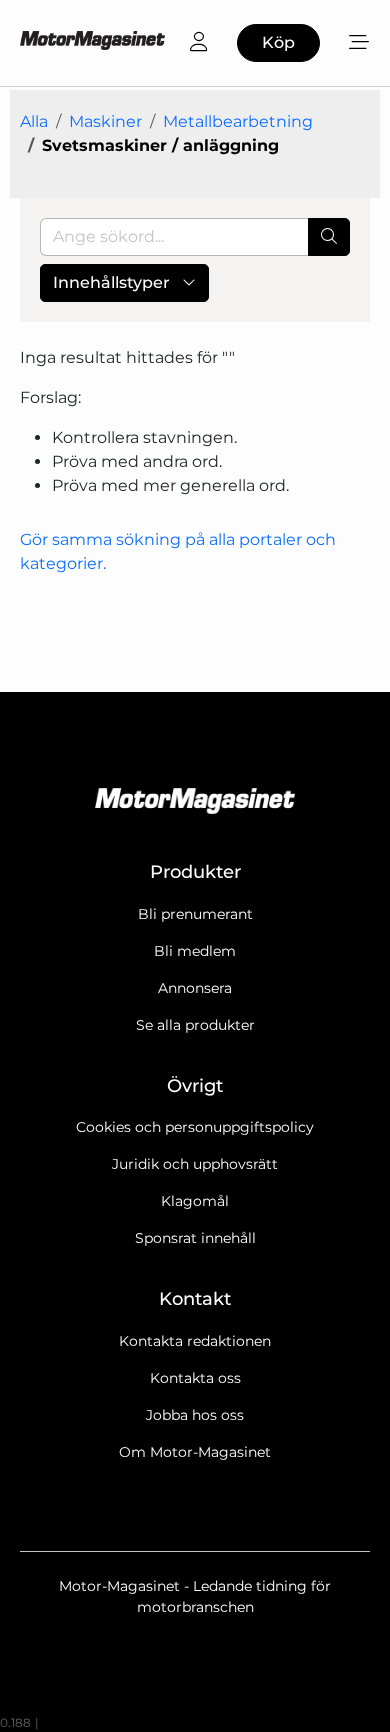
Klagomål (195, 1201)
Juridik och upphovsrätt (195, 1164)
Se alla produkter (195, 1025)
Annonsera (195, 988)
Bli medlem (195, 951)
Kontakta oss (195, 1378)
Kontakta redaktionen (195, 1341)
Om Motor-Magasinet (195, 1452)
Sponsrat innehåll (195, 1238)
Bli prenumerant (195, 914)
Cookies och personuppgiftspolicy (195, 1127)
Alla (34, 121)
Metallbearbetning (238, 121)
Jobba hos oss (195, 1415)
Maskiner (105, 121)
